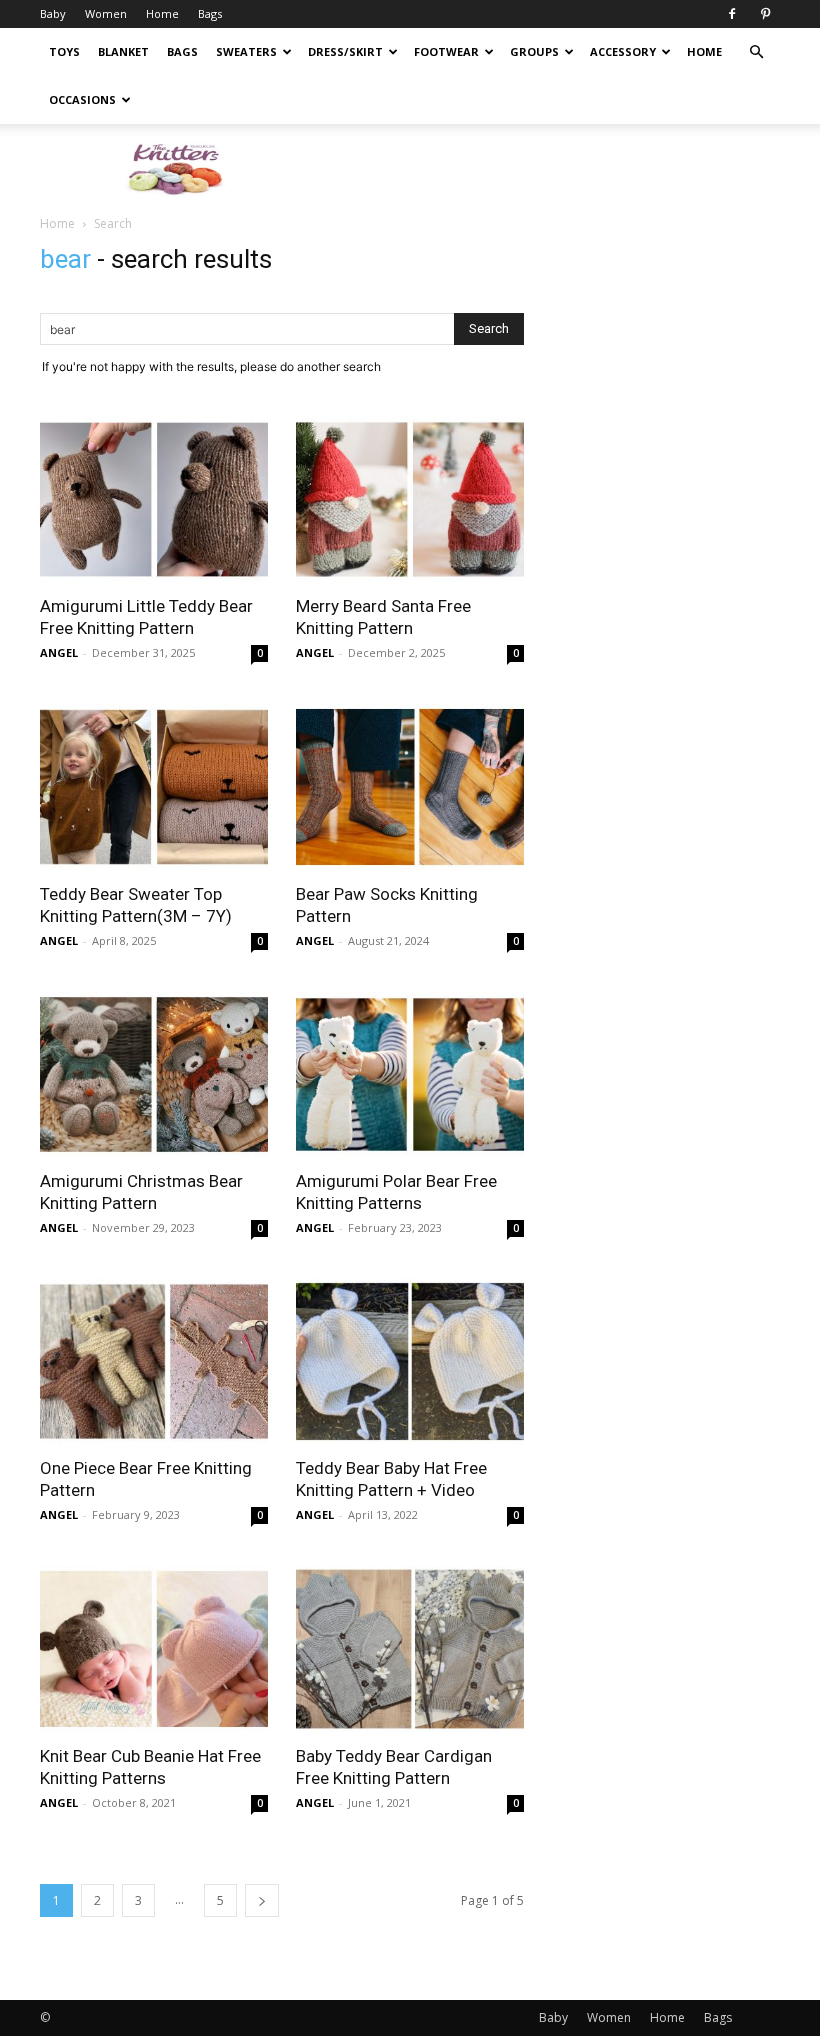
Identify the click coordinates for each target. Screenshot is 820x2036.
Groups (534, 51)
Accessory (623, 51)
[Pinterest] (765, 14)
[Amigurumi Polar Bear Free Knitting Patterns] (410, 1074)
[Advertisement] (545, 168)
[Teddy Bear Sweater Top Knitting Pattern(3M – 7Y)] (154, 786)
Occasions (82, 99)
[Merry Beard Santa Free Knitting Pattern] (410, 499)
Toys (64, 51)
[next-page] (262, 1900)
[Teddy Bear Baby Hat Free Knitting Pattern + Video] (410, 1361)
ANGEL (59, 652)
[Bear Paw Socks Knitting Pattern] (410, 786)
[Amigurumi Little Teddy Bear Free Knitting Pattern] (154, 499)
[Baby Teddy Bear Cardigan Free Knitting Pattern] (410, 1648)
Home (162, 13)
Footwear (446, 51)
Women (106, 13)
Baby (53, 13)
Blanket (123, 51)
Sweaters (246, 51)
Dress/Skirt (345, 51)
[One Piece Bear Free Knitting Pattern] (154, 1361)
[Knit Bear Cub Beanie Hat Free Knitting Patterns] (154, 1648)
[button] (756, 52)
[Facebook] (732, 14)
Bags (210, 13)
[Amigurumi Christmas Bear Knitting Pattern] (154, 1074)
